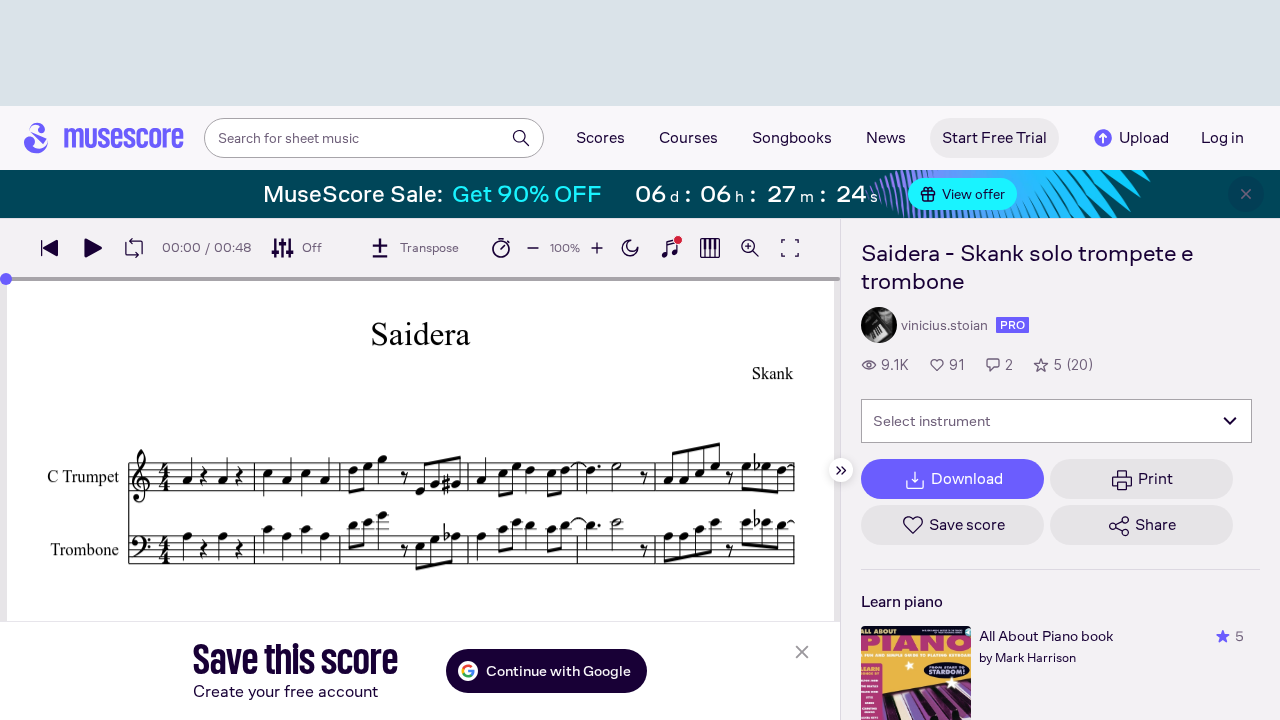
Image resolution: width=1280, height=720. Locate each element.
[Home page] (104, 138)
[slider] (6, 279)
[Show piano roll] (710, 248)
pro (1012, 325)
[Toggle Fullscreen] (790, 248)
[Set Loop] (134, 248)
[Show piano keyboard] (670, 248)
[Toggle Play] (92, 248)
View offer (973, 194)
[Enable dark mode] (630, 248)
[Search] (521, 138)
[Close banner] (1246, 194)
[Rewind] (50, 248)
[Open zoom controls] (750, 248)
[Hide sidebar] (841, 470)
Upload (1144, 137)
